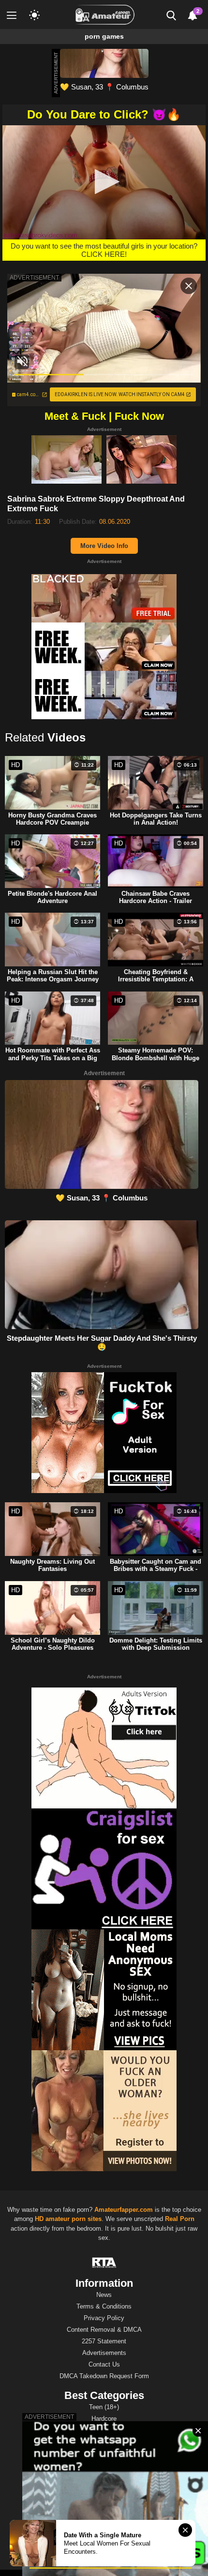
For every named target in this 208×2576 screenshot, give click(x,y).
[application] (104, 182)
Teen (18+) (104, 2407)
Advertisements (104, 2353)
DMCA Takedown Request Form (104, 2376)
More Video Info (104, 546)
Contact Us (104, 2364)
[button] (104, 182)
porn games (104, 36)
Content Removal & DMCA (104, 2330)
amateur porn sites (74, 2219)
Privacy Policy (104, 2318)
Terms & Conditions (104, 2306)
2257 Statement (104, 2341)
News (104, 2295)
